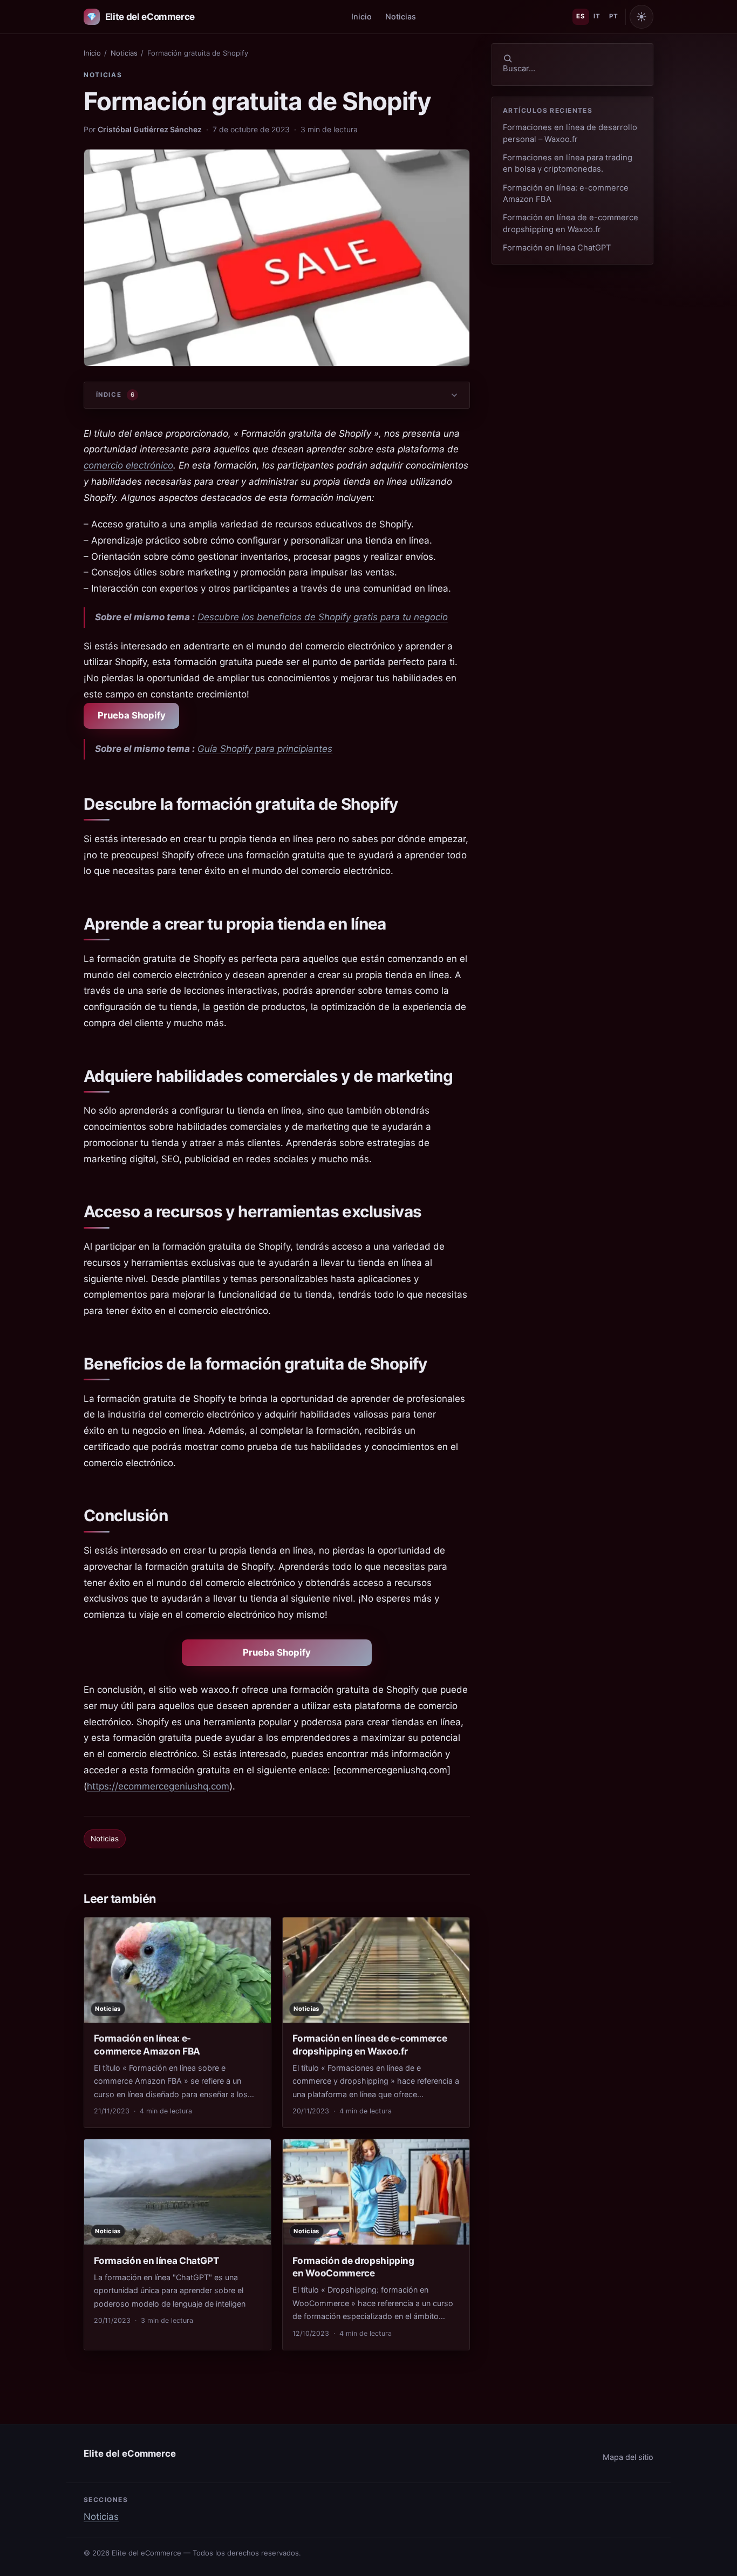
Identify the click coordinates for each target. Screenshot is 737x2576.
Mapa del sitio (628, 2457)
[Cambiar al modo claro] (642, 17)
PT (613, 16)
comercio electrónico (128, 465)
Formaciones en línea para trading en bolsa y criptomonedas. (568, 163)
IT (597, 16)
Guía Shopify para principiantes (265, 749)
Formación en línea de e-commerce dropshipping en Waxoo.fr (571, 223)
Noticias (401, 16)
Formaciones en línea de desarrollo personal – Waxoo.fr (570, 133)
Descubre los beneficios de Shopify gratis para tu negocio (323, 617)
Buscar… (519, 69)
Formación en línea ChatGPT (557, 248)
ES (581, 16)
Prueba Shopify (132, 715)
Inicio (361, 16)
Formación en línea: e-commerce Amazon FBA (566, 194)
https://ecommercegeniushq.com (158, 1786)
